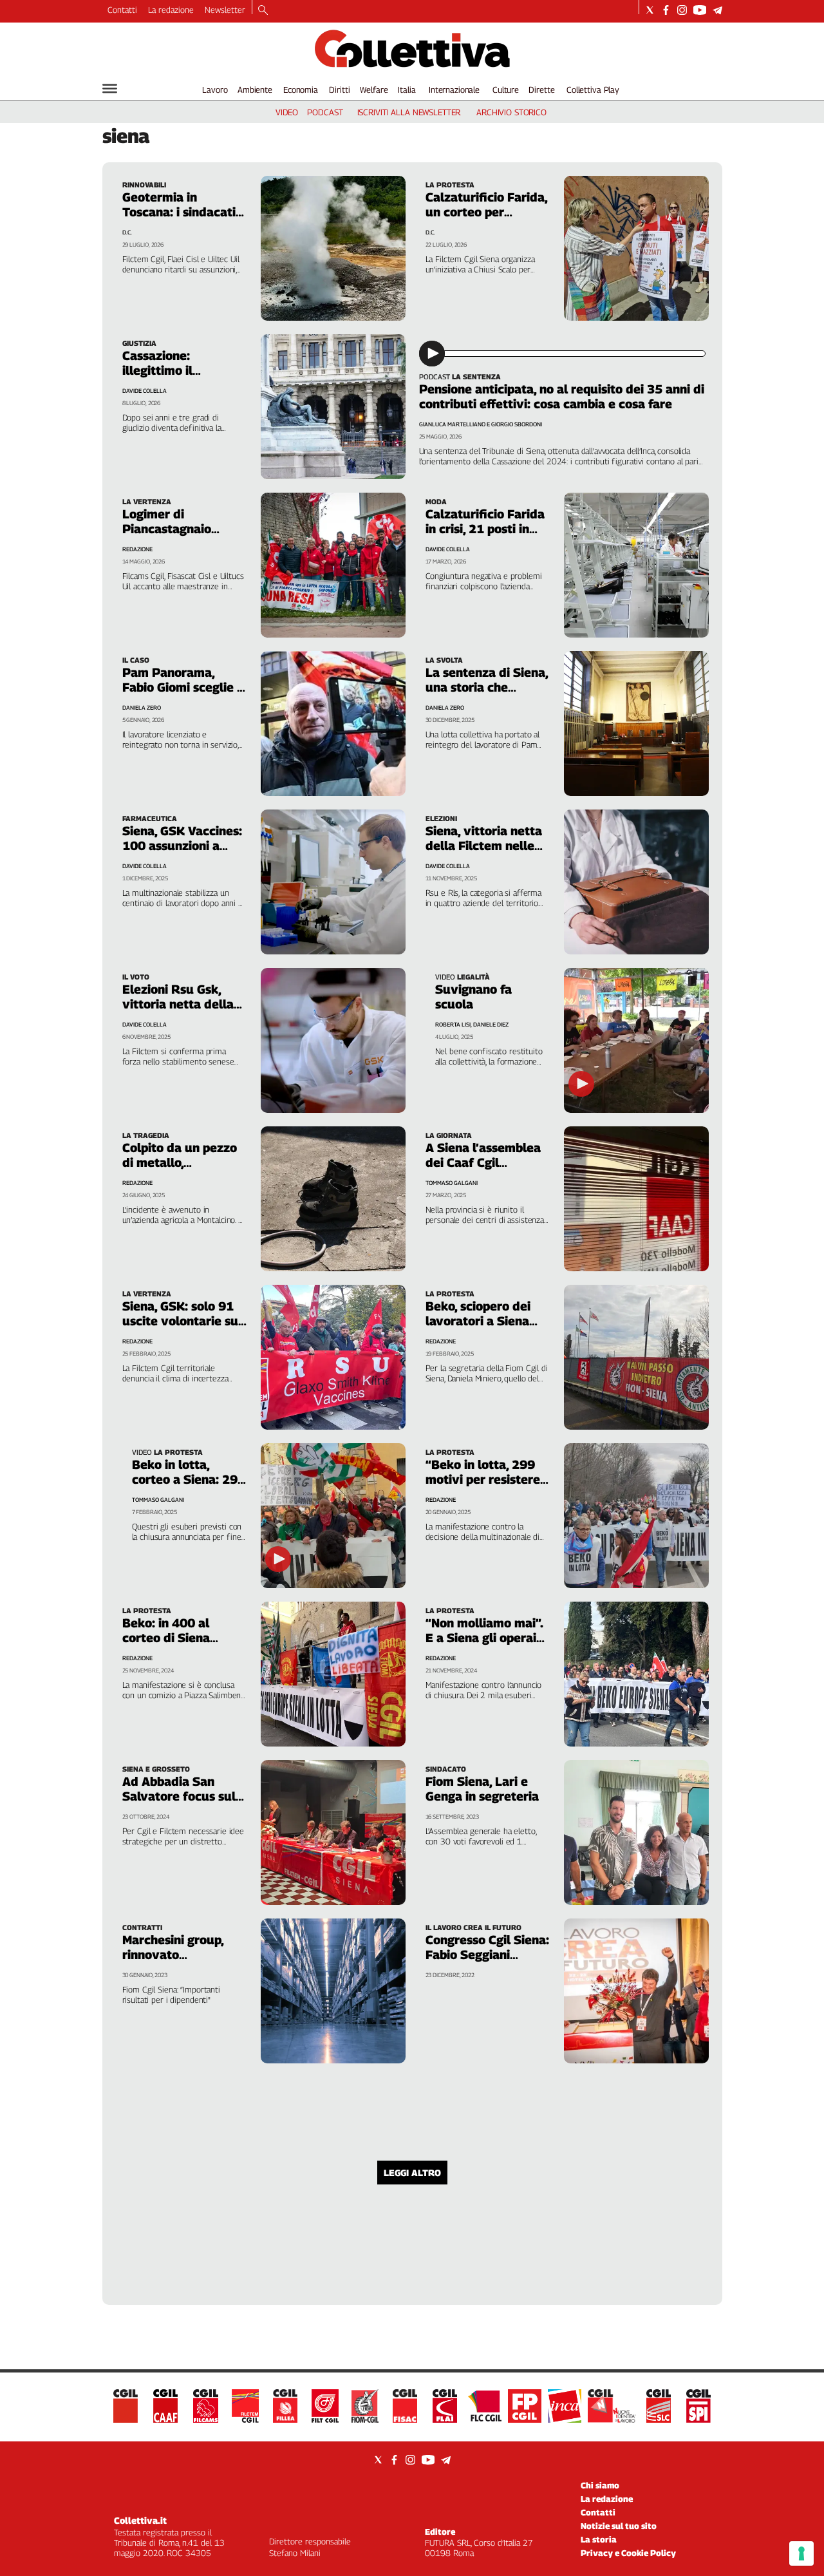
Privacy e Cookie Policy (628, 2553)
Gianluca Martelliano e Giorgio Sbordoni (481, 424)
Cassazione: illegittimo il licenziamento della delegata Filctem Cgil (184, 378)
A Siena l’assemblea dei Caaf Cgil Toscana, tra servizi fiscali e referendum (485, 1170)
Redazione (137, 1341)
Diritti (339, 90)
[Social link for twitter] (650, 10)
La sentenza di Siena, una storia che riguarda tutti (487, 687)
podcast (325, 112)
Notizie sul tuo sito (619, 2526)
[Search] (263, 11)
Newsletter (225, 10)
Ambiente (255, 90)
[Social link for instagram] (682, 10)
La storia (599, 2539)
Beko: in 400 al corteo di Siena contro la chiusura (175, 1638)
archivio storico (511, 112)
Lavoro (215, 90)
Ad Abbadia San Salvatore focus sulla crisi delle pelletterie (184, 1796)
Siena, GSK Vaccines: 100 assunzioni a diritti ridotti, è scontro (182, 853)
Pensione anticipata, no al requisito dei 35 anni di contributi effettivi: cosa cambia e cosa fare (562, 396)
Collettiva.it (140, 2520)
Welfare (374, 90)
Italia (407, 90)
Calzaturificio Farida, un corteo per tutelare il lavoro (486, 212)
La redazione (171, 10)
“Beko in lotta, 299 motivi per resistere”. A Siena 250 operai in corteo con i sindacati (488, 1487)
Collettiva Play (593, 90)
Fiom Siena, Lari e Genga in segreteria (482, 1789)
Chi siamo (600, 2485)
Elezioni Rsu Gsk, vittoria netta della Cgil (178, 1004)
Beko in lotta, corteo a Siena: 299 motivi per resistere (189, 1479)
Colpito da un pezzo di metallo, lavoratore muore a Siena (180, 1170)
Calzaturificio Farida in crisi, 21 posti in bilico (485, 529)
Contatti (122, 10)
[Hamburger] (110, 89)
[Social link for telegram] (717, 10)
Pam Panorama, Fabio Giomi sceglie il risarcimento (183, 687)
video (287, 112)
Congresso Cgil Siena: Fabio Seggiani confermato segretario (487, 1962)
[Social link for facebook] (666, 10)
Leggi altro (412, 2173)
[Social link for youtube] (700, 10)
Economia (301, 90)
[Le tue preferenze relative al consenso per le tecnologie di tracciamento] (801, 2553)
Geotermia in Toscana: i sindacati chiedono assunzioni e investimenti (181, 219)
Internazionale (454, 90)
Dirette (541, 90)
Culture (506, 90)
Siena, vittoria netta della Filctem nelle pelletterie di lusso (484, 846)
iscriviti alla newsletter (409, 112)
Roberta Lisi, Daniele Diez (472, 1024)
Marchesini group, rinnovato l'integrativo (173, 1955)
